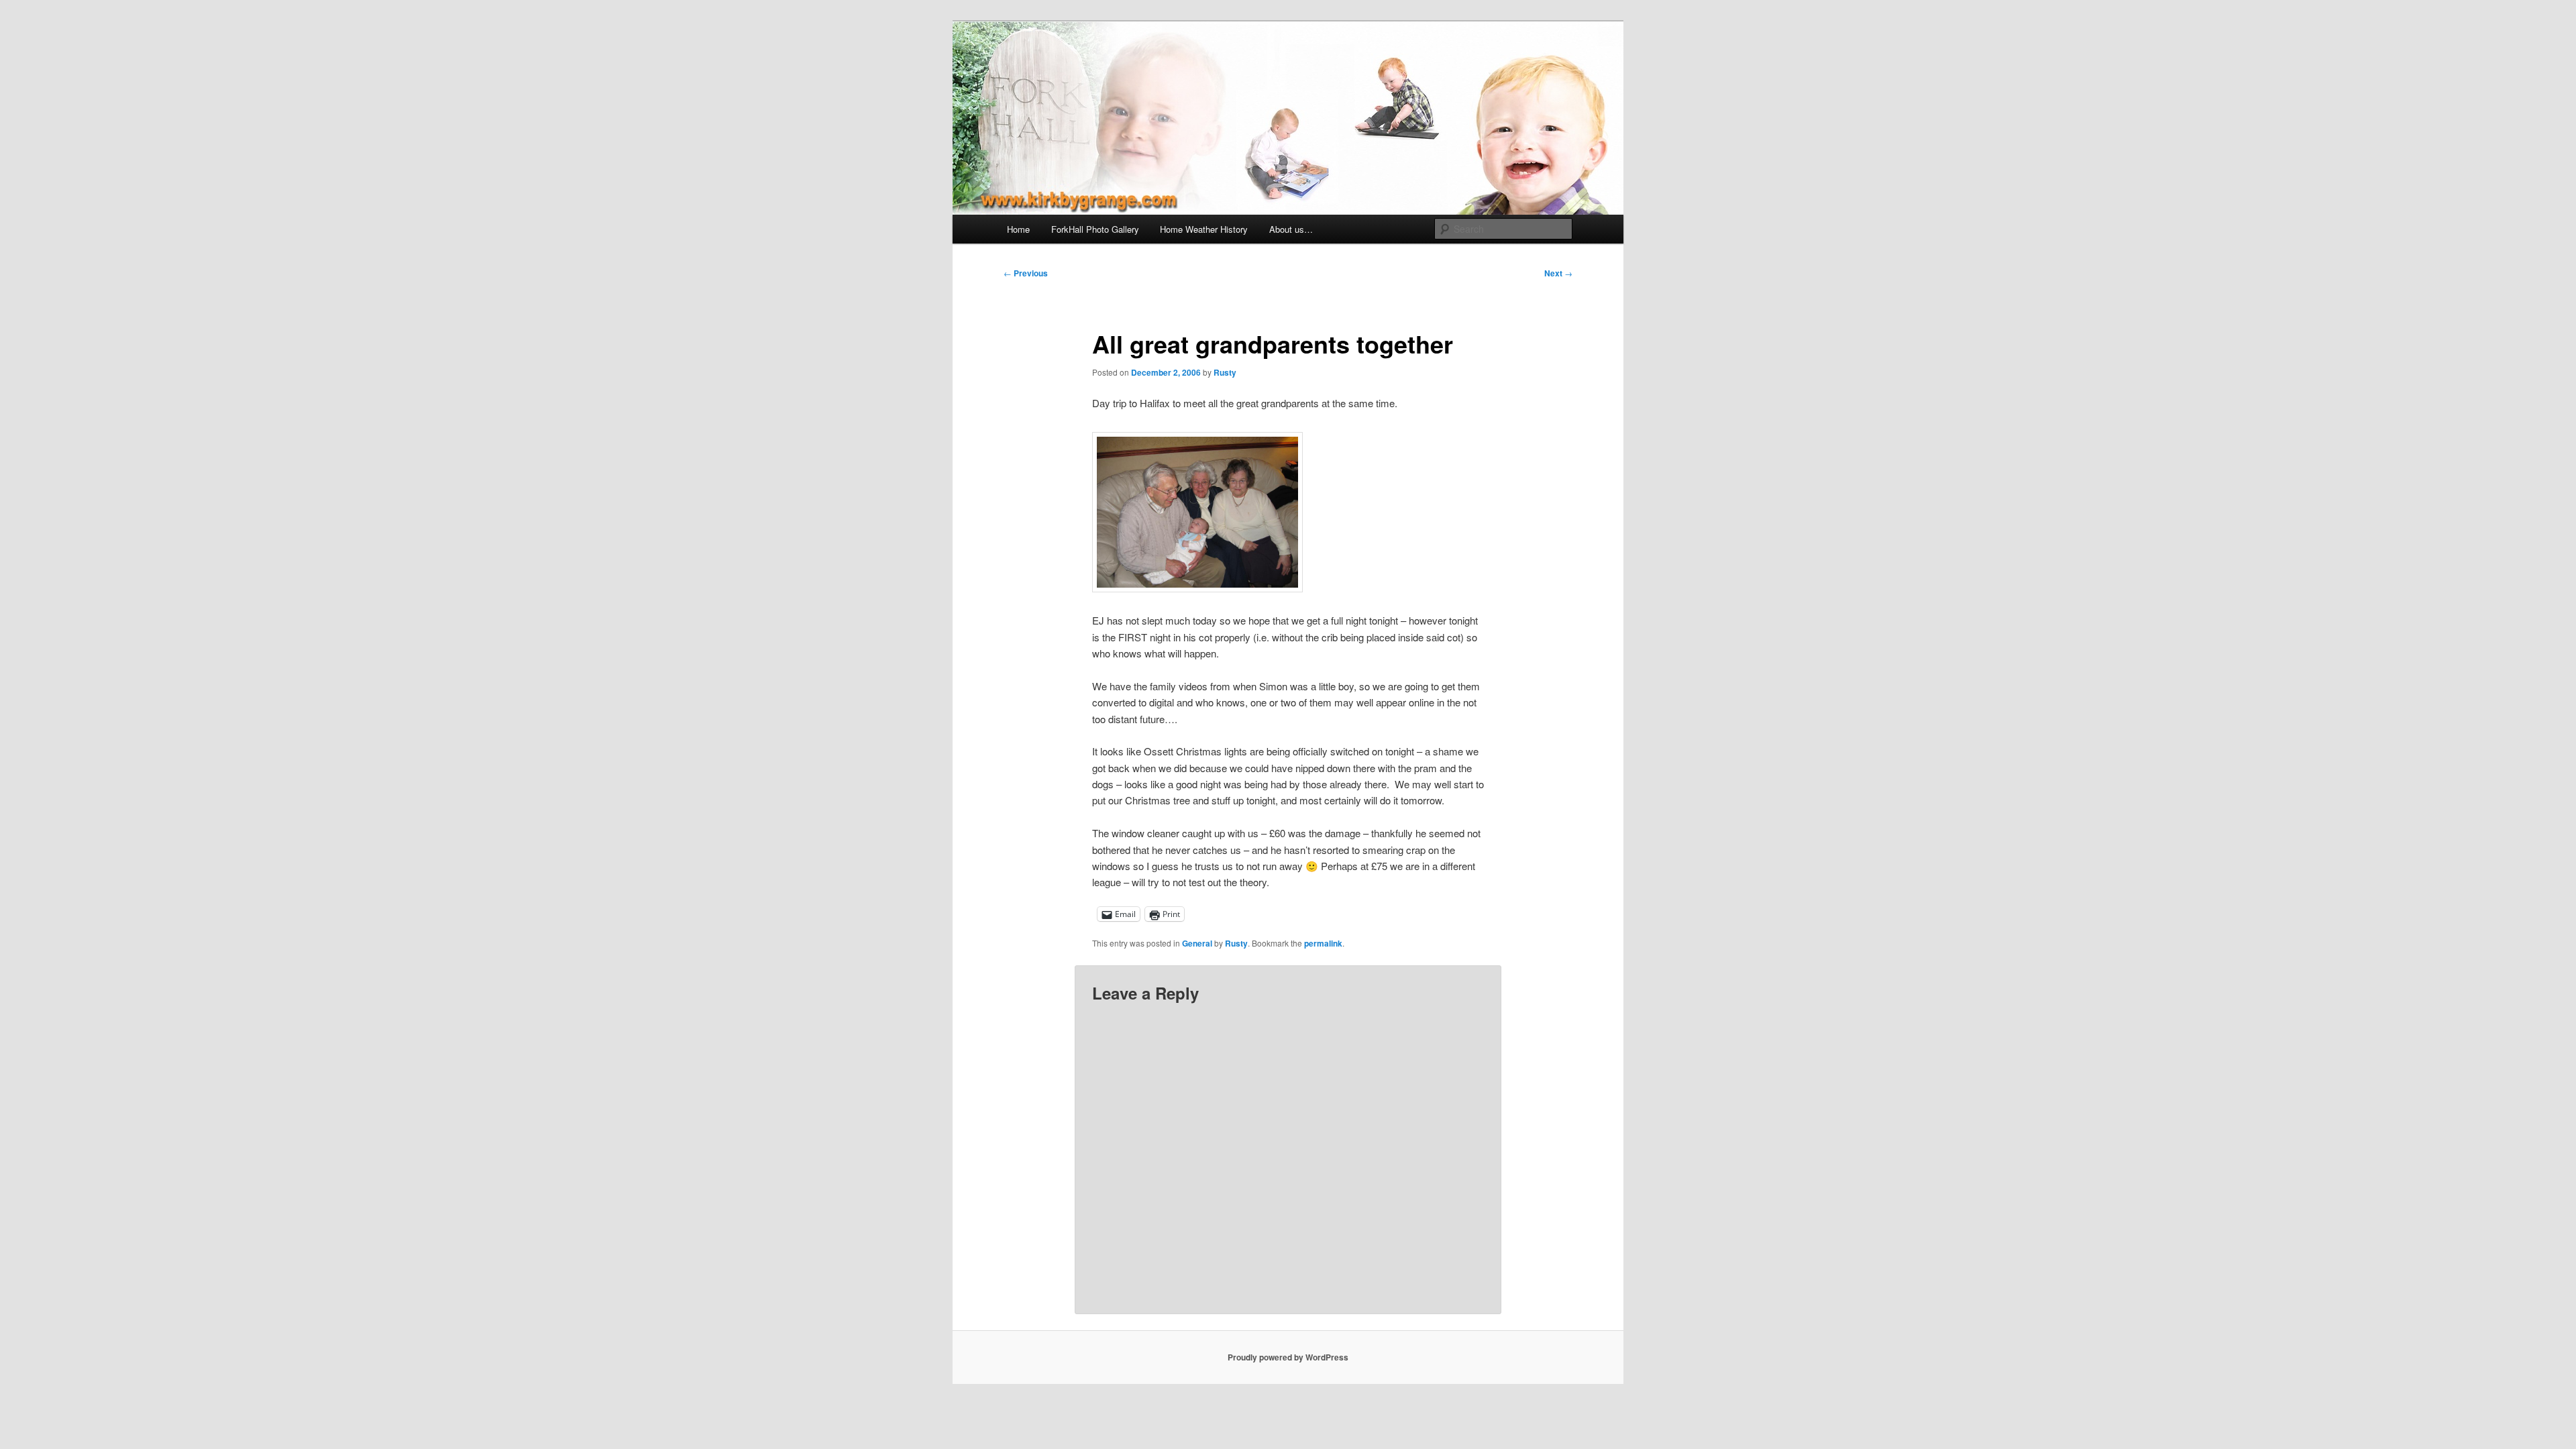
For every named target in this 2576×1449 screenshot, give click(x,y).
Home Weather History (1204, 229)
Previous (1026, 273)
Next (1558, 273)
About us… (1291, 229)
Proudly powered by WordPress (1288, 1357)
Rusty (1225, 372)
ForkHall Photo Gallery (1095, 229)
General (1197, 943)
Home (1018, 229)
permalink (1323, 943)
